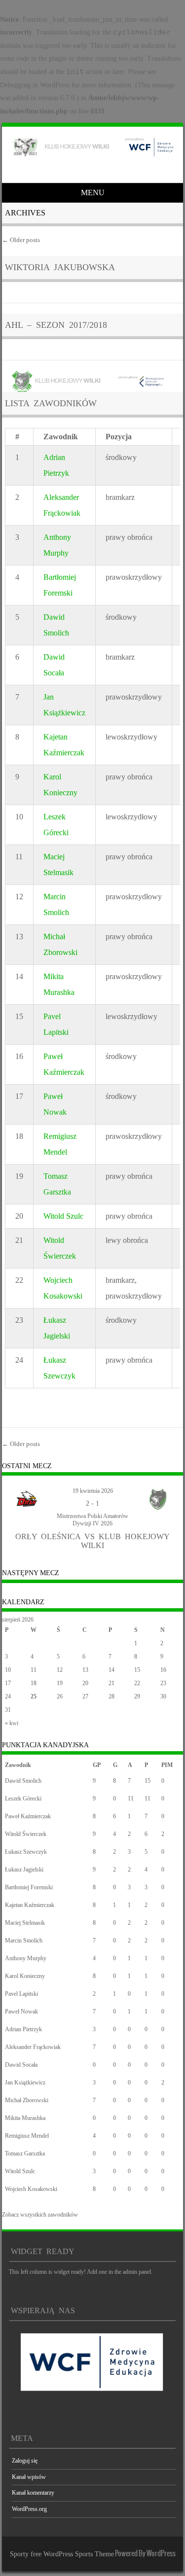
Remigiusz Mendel (27, 2136)
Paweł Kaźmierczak (28, 1816)
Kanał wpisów (29, 2477)
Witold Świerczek (26, 1834)
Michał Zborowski (27, 2100)
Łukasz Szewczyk (26, 1852)
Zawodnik (61, 437)
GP (97, 1765)
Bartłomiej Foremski (29, 1887)
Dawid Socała (21, 2065)
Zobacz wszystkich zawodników (40, 2215)
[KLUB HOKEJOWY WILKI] (91, 156)
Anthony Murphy (26, 1958)
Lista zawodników (51, 403)
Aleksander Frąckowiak (33, 2047)
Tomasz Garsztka (25, 2153)
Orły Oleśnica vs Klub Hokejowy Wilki (92, 1541)
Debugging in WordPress (35, 85)
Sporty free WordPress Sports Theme (62, 2554)
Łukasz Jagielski (24, 1870)
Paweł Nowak (21, 2011)
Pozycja (119, 437)
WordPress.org (29, 2509)
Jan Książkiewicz (25, 2082)
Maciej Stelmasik (25, 1923)
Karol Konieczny (25, 1976)
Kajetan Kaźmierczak (30, 1905)
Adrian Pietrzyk (23, 2029)
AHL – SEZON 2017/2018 (56, 325)
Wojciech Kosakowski (31, 2189)
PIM (167, 1765)
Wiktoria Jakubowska (60, 267)
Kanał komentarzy (33, 2493)
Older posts (21, 240)
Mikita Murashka (25, 2118)
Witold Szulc (63, 1216)
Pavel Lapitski (21, 1994)
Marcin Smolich (24, 1941)
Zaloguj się (25, 2461)
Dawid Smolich (23, 1781)
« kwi (12, 1723)
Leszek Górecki (23, 1799)
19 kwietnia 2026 (93, 1491)
